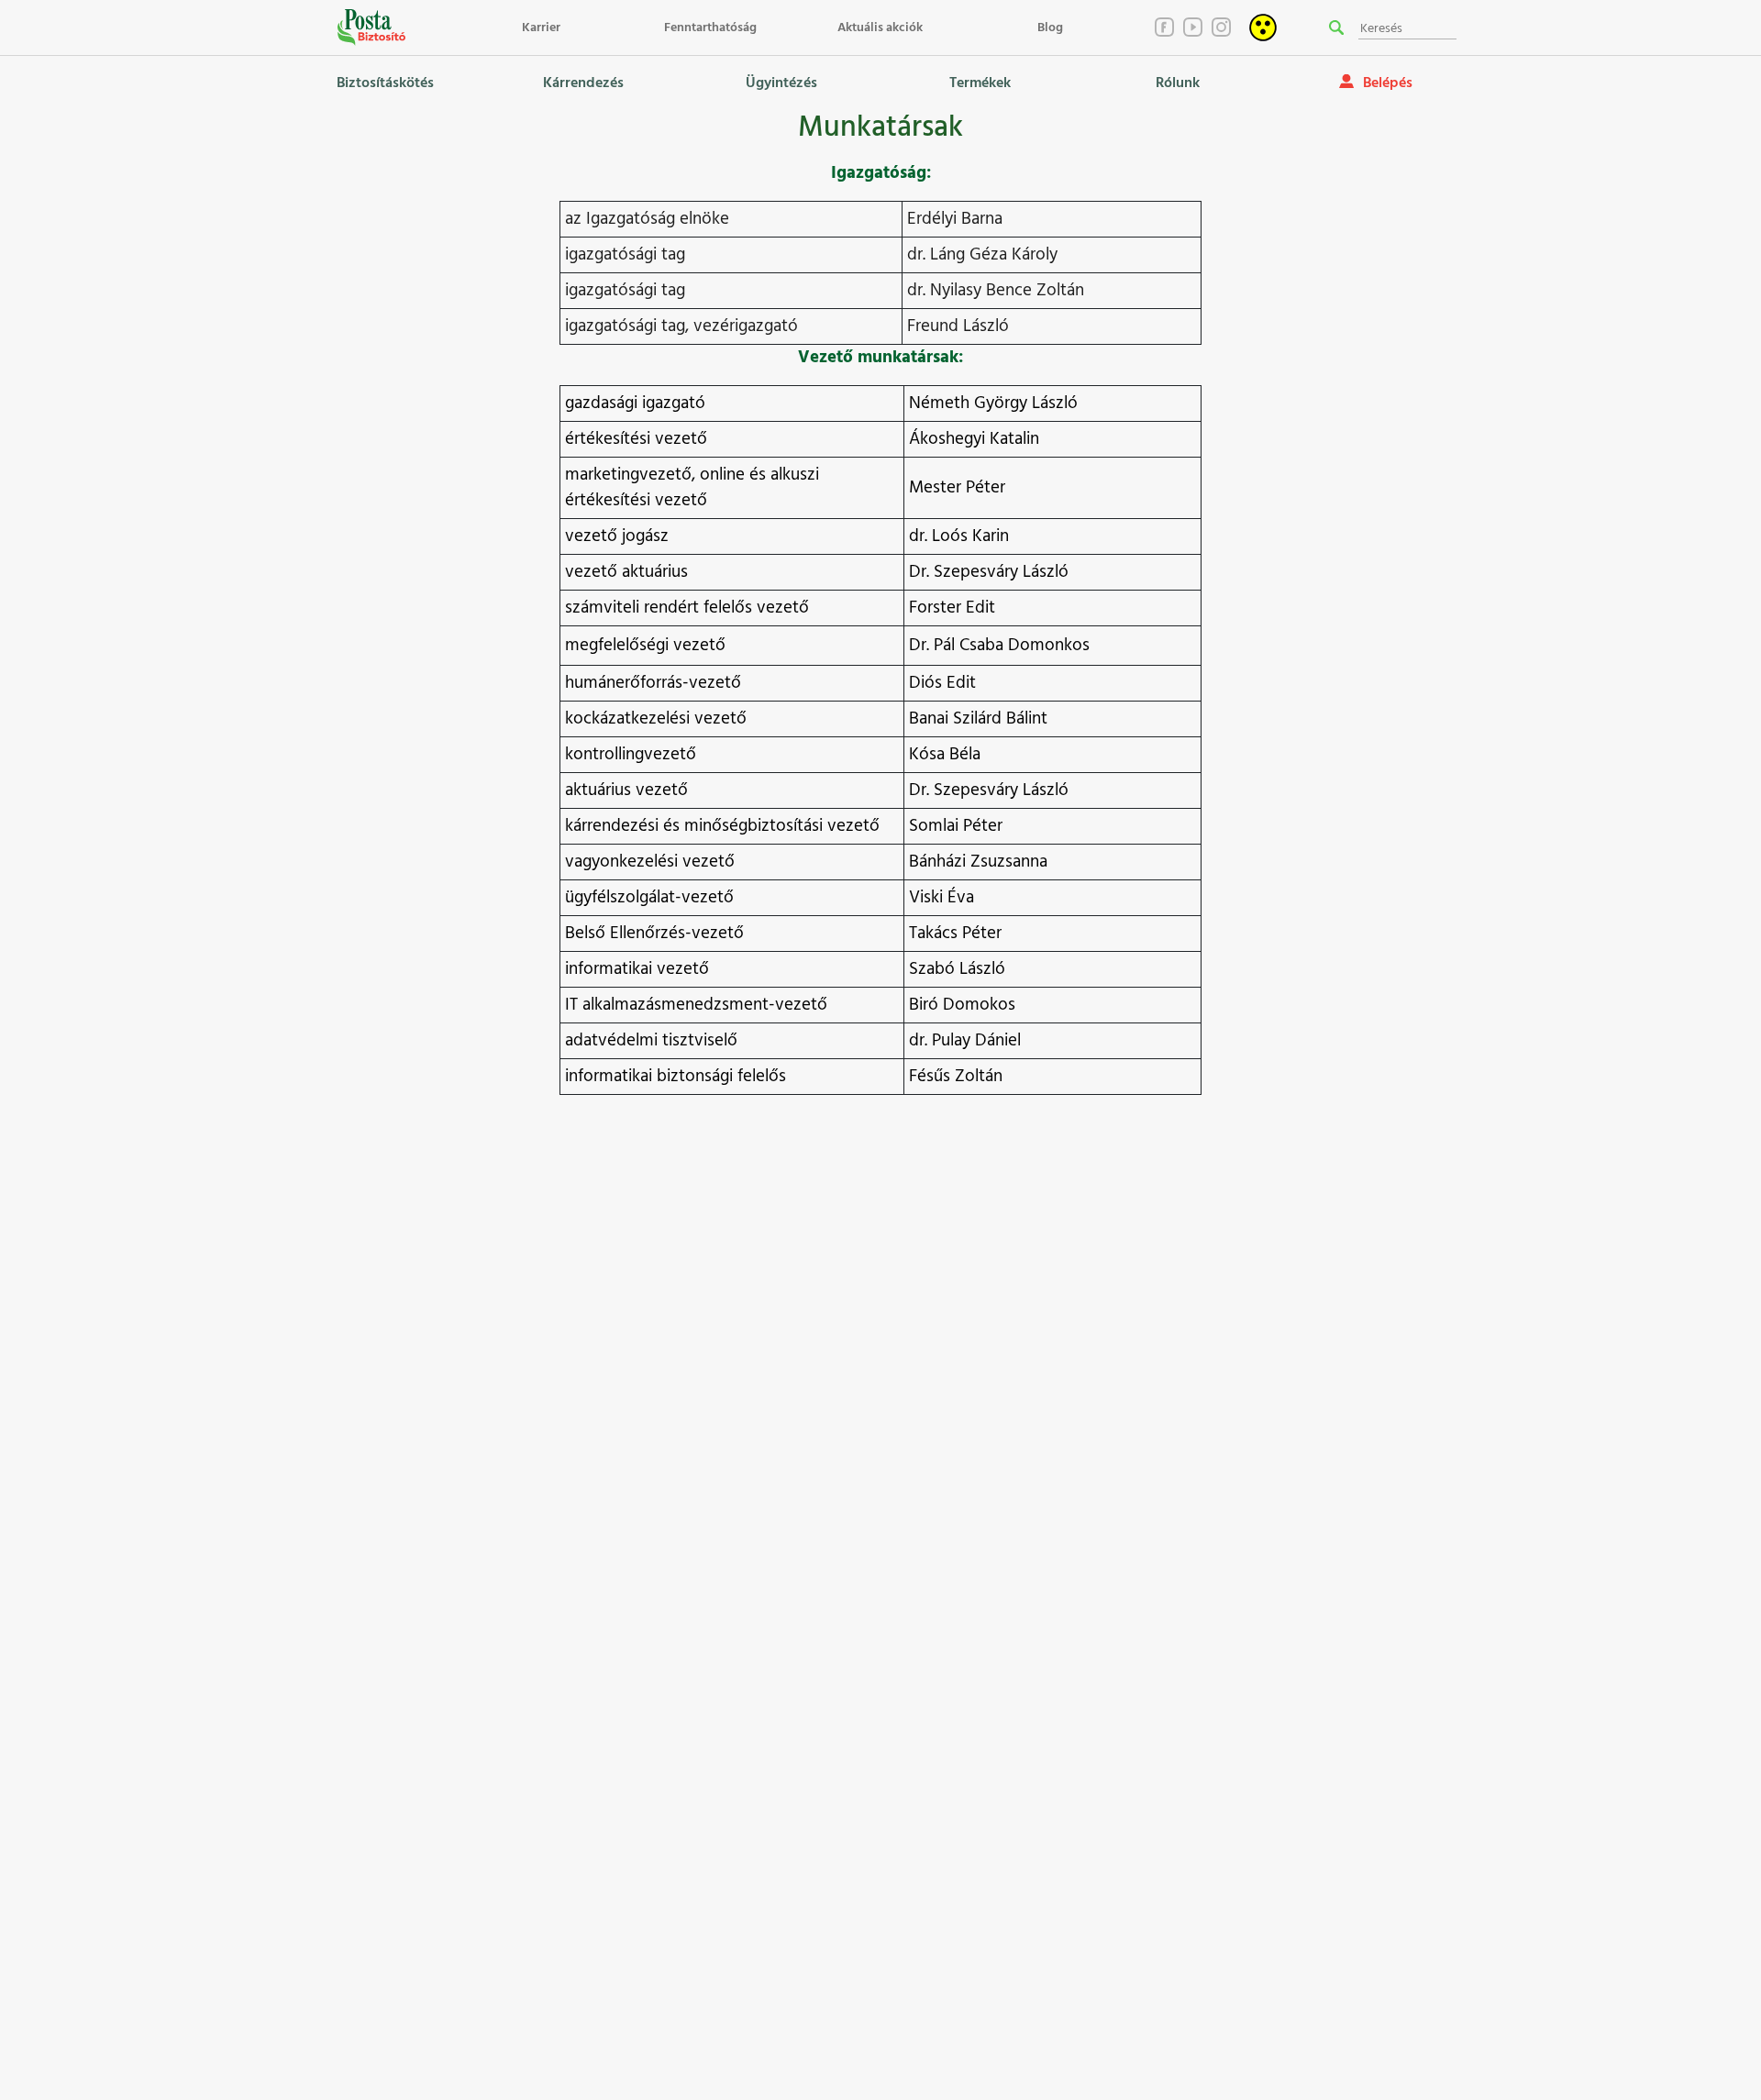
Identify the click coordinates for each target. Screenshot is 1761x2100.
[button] (1336, 28)
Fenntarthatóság (710, 28)
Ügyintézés (781, 83)
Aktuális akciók (880, 28)
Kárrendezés (583, 83)
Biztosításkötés (385, 83)
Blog (1050, 28)
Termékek (980, 83)
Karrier (541, 28)
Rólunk (1178, 83)
